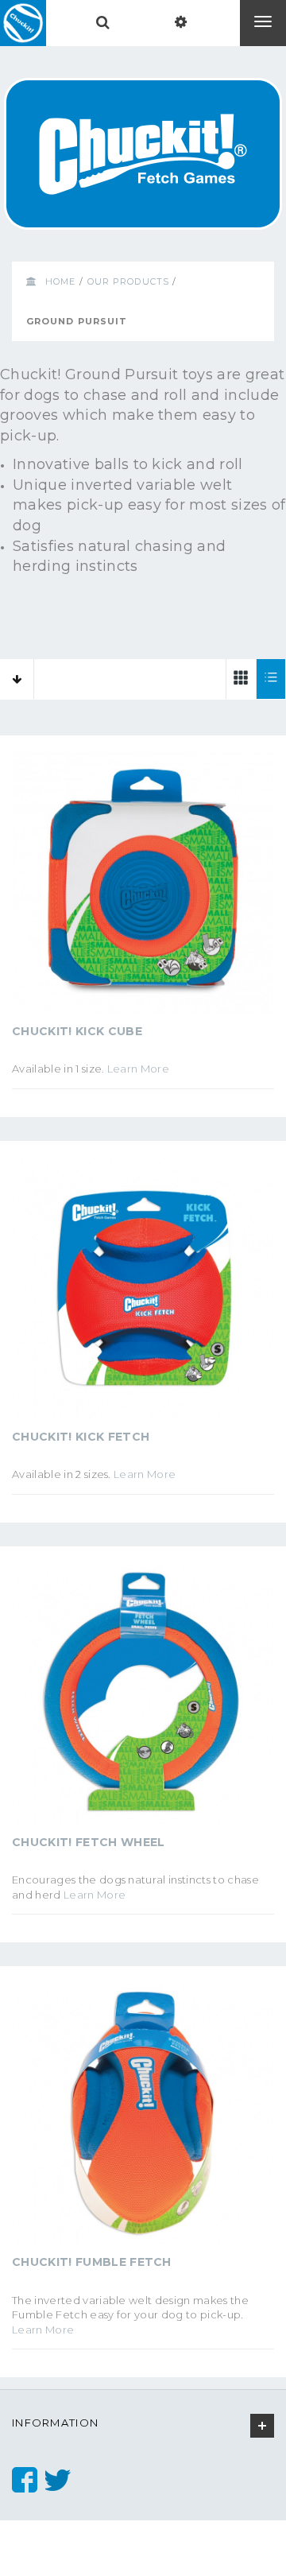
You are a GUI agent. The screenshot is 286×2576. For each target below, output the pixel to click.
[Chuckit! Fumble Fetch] (143, 2119)
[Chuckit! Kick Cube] (143, 888)
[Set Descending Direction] (17, 679)
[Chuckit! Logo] (23, 23)
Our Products (128, 281)
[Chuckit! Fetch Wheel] (143, 1699)
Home (60, 281)
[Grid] (241, 679)
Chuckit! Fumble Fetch (92, 2262)
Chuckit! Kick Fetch (81, 1437)
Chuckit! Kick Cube (77, 1031)
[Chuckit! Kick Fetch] (143, 1294)
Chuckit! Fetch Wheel (89, 1842)
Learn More (138, 1069)
